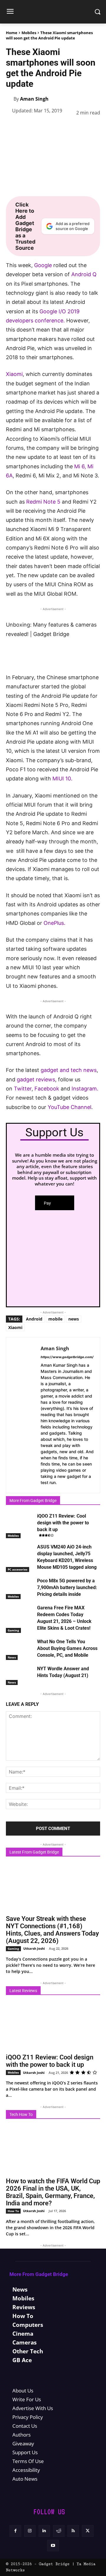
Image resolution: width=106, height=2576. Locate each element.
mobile (55, 1319)
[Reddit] (59, 2531)
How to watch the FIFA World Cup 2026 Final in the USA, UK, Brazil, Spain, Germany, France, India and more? (53, 2192)
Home (12, 33)
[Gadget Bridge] (53, 12)
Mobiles (29, 33)
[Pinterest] (39, 127)
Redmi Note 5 (43, 502)
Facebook (47, 1089)
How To (13, 2211)
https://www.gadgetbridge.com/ (67, 1357)
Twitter (23, 1089)
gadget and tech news (69, 1070)
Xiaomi (14, 374)
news (74, 1319)
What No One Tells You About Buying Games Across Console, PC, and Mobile (67, 1648)
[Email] (93, 127)
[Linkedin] (66, 127)
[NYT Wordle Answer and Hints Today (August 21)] (20, 1675)
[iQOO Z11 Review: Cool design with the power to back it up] (20, 1522)
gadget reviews (36, 1079)
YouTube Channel (69, 1107)
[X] (25, 127)
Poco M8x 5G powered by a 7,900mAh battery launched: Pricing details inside (67, 1587)
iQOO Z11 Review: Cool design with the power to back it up (63, 1523)
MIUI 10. (62, 779)
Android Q (83, 274)
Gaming (13, 1630)
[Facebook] (12, 127)
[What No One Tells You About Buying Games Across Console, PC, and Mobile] (20, 1648)
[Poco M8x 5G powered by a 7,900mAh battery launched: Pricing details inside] (20, 1587)
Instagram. (85, 1089)
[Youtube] (53, 2546)
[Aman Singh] (10, 99)
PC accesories (18, 1569)
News (12, 1657)
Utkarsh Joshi (34, 1948)
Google (43, 265)
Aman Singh (34, 99)
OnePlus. (54, 923)
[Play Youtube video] (53, 646)
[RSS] (73, 2531)
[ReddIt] (79, 127)
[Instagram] (30, 2531)
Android (34, 1319)
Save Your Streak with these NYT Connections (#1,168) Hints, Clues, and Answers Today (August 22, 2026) (52, 1930)
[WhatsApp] (52, 127)
